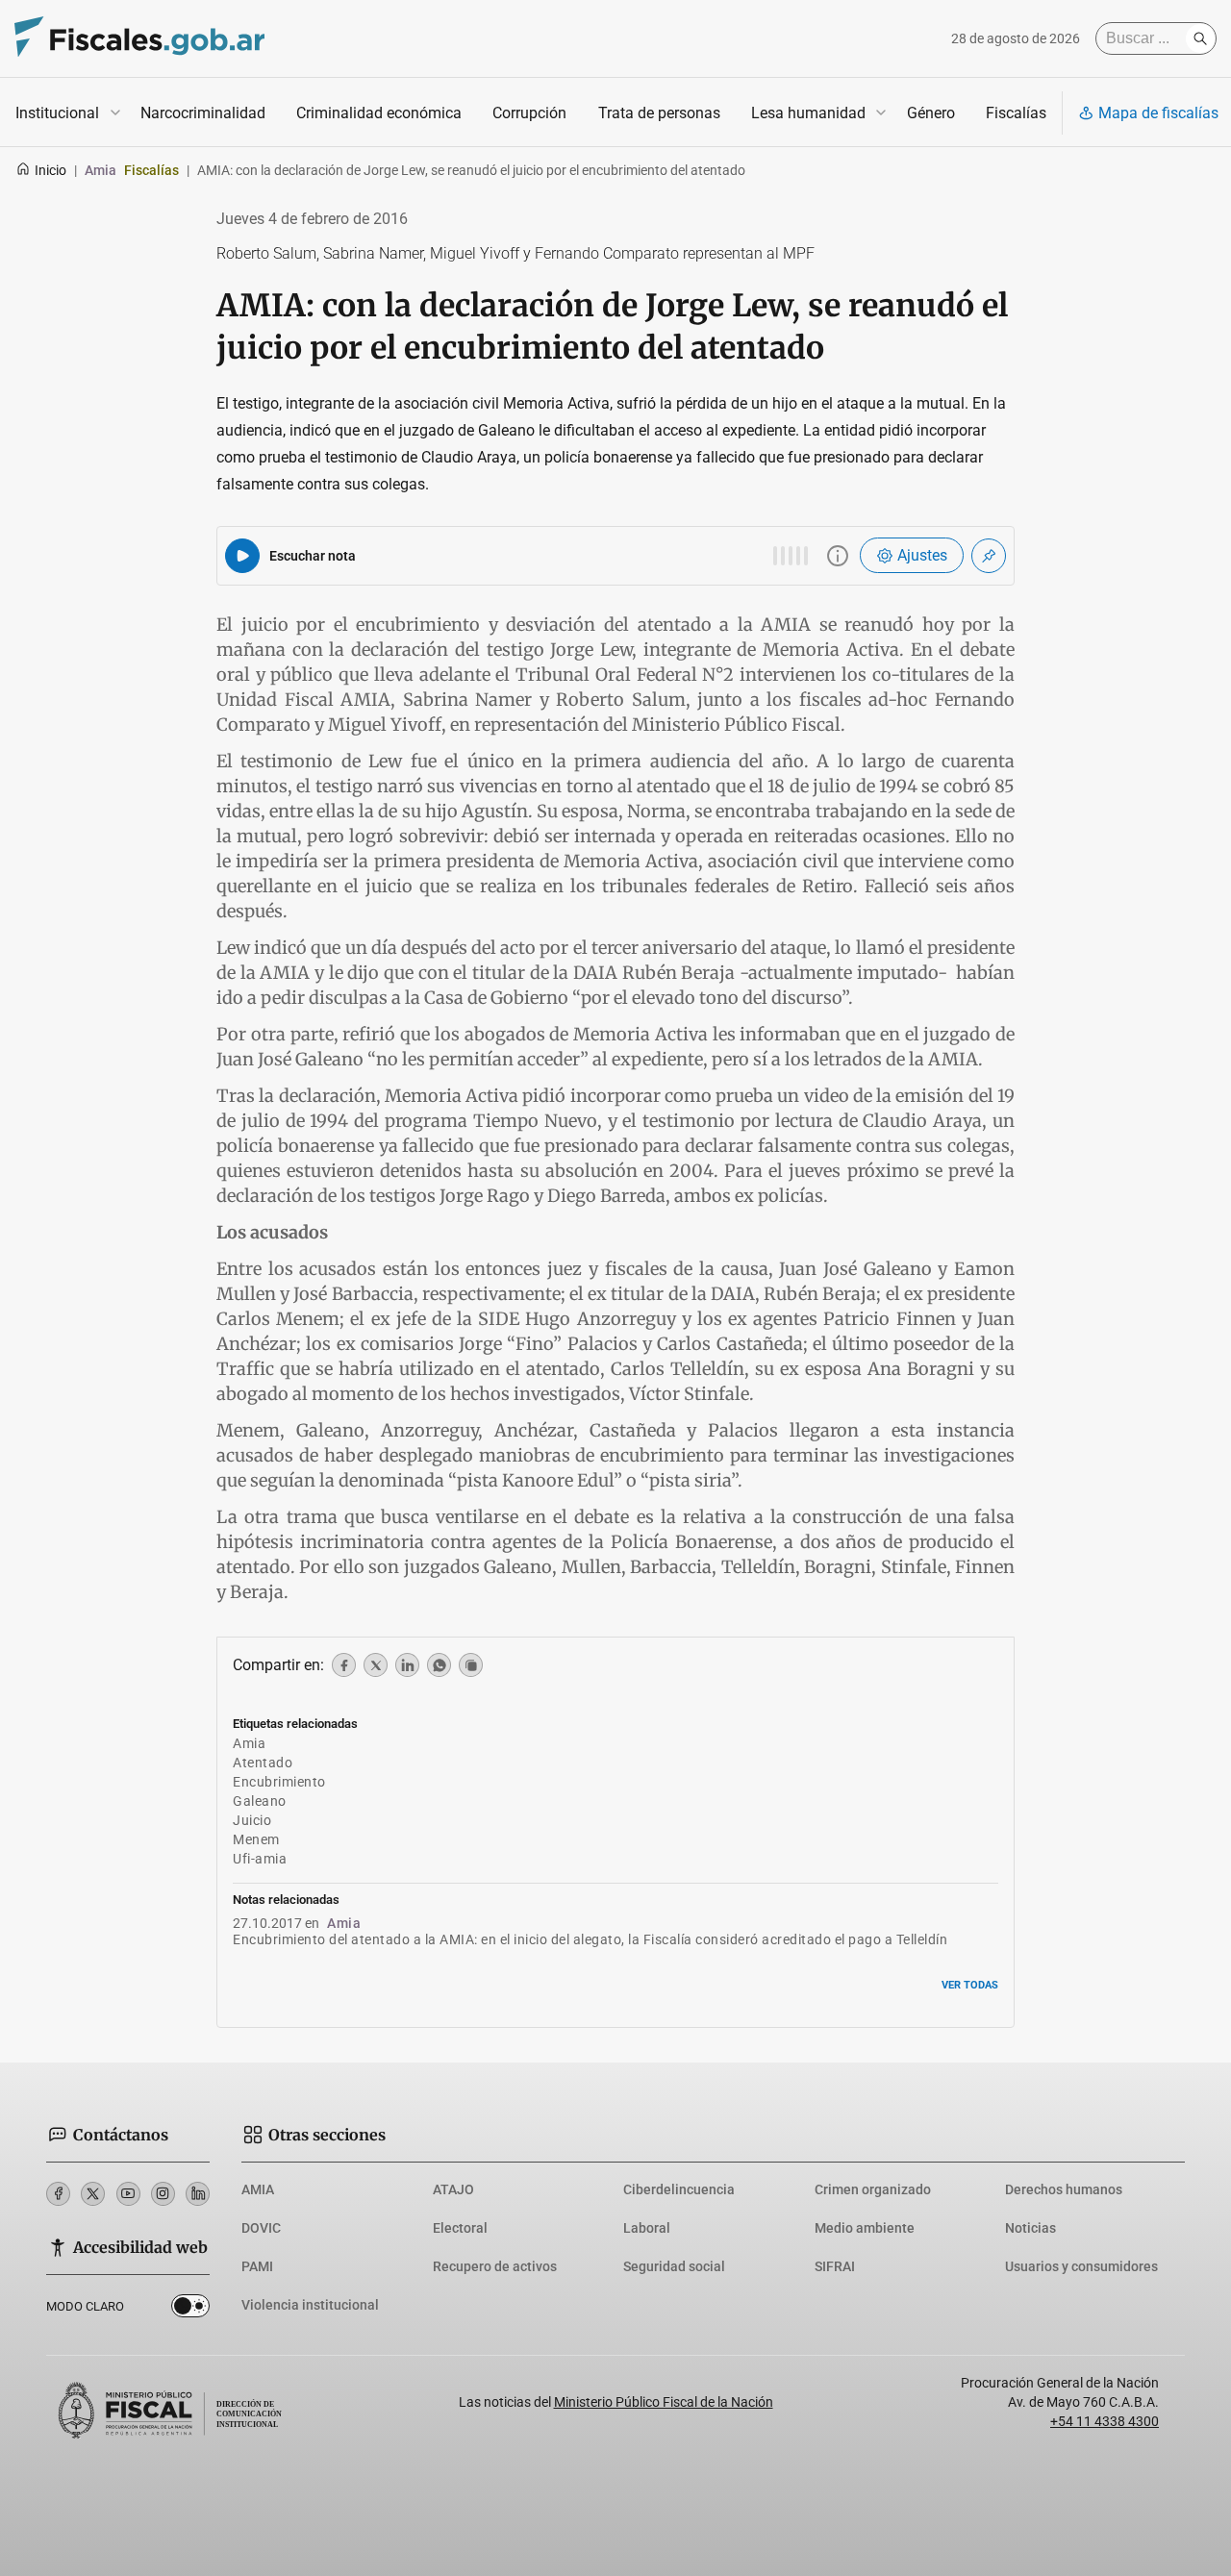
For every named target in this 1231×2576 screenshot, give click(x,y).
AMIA (258, 2189)
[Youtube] (128, 2194)
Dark (190, 2310)
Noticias (1030, 2228)
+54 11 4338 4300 (1105, 2421)
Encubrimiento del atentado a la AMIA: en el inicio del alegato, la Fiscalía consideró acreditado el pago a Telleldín (590, 1939)
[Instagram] (163, 2194)
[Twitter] (93, 2194)
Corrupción (529, 113)
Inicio (50, 170)
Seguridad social (674, 2266)
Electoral (460, 2228)
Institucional (57, 113)
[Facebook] (58, 2194)
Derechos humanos (1064, 2189)
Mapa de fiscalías (1158, 113)
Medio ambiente (865, 2228)
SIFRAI (835, 2266)
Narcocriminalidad (203, 113)
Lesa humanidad (808, 113)
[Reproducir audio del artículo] (242, 556)
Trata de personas (659, 113)
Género (931, 113)
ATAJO (453, 2189)
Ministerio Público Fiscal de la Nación (664, 2402)
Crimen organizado (873, 2189)
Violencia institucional (310, 2305)
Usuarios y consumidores (1081, 2266)
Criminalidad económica (379, 113)
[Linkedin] (198, 2194)
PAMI (257, 2266)
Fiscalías (1016, 113)
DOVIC (261, 2228)
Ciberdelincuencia (679, 2189)
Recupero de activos (495, 2266)
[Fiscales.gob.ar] (139, 39)
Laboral (647, 2228)
